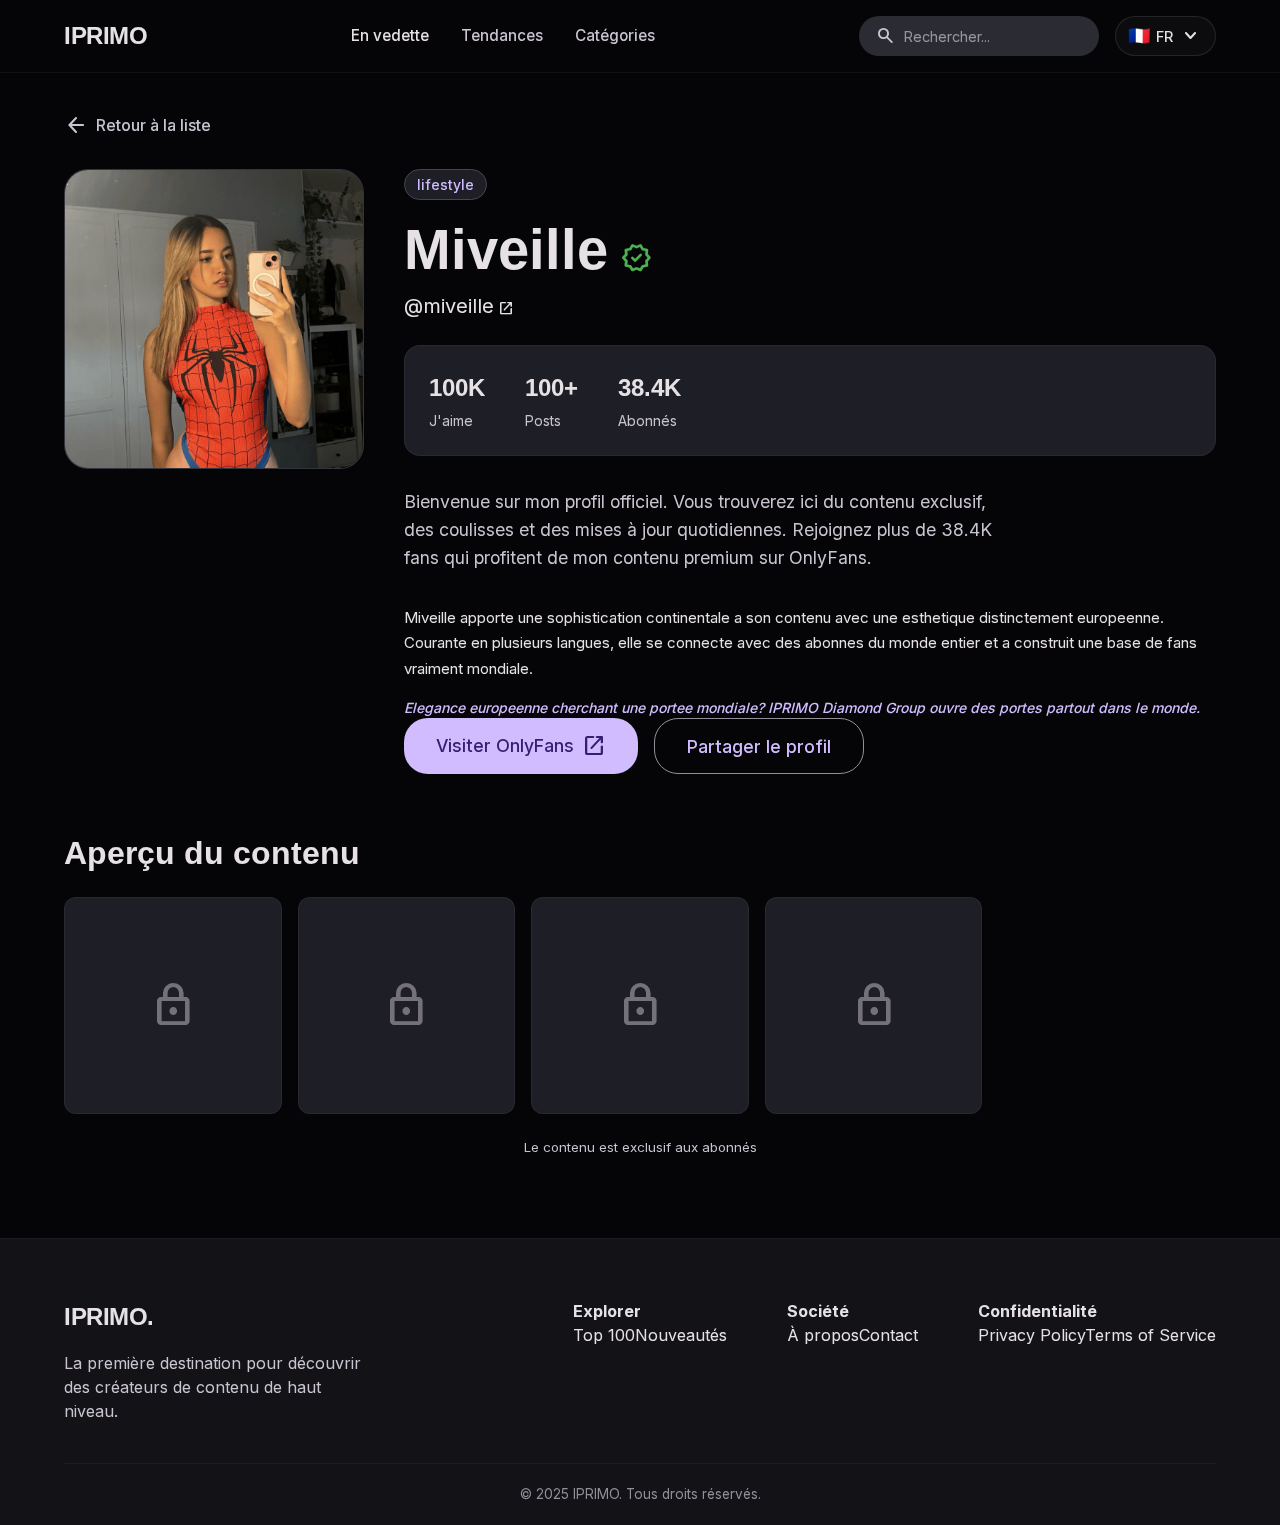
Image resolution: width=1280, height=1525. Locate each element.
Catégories (615, 35)
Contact (888, 1335)
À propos (823, 1335)
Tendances (502, 35)
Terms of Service (1150, 1335)
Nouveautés (681, 1335)
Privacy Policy (1031, 1335)
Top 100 (604, 1335)
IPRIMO (105, 35)
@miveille (459, 306)
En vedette (390, 35)
